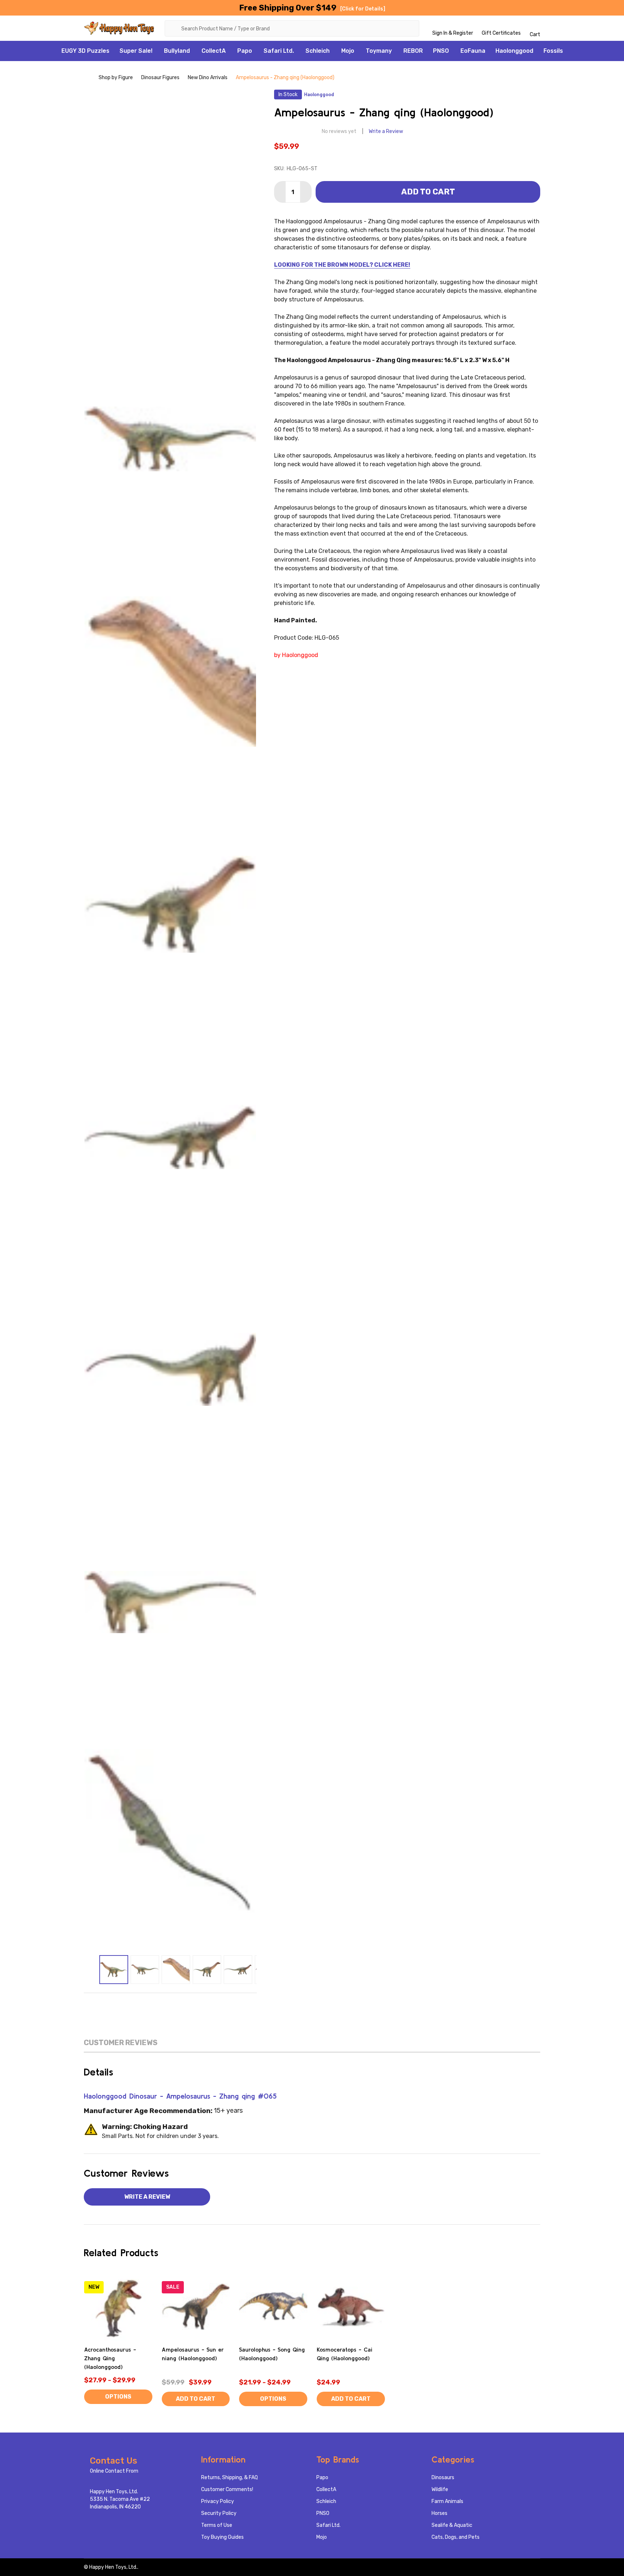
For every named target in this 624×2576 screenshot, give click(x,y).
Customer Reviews (121, 2043)
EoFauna (473, 51)
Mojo (348, 51)
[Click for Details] (363, 9)
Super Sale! (136, 51)
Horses (439, 2513)
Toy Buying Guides (222, 2537)
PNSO (441, 51)
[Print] (170, 2004)
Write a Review (386, 131)
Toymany (379, 51)
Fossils (553, 51)
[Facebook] (140, 2004)
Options (118, 2397)
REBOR (413, 51)
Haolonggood (514, 51)
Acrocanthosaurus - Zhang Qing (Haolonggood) (110, 2358)
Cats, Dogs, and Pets (456, 2537)
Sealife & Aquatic (452, 2525)
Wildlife (440, 2489)
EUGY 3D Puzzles (85, 51)
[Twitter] (186, 2004)
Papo (245, 51)
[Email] (155, 2004)
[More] (156, 51)
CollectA (214, 51)
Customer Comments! (227, 2489)
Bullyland (177, 51)
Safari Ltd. (279, 51)
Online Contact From (114, 2471)
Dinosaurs (443, 2478)
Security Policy (219, 2513)
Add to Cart (428, 192)
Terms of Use (217, 2525)
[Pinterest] (201, 2004)
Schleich (318, 51)
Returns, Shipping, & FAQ (229, 2478)
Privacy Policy (218, 2501)
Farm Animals (447, 2501)
